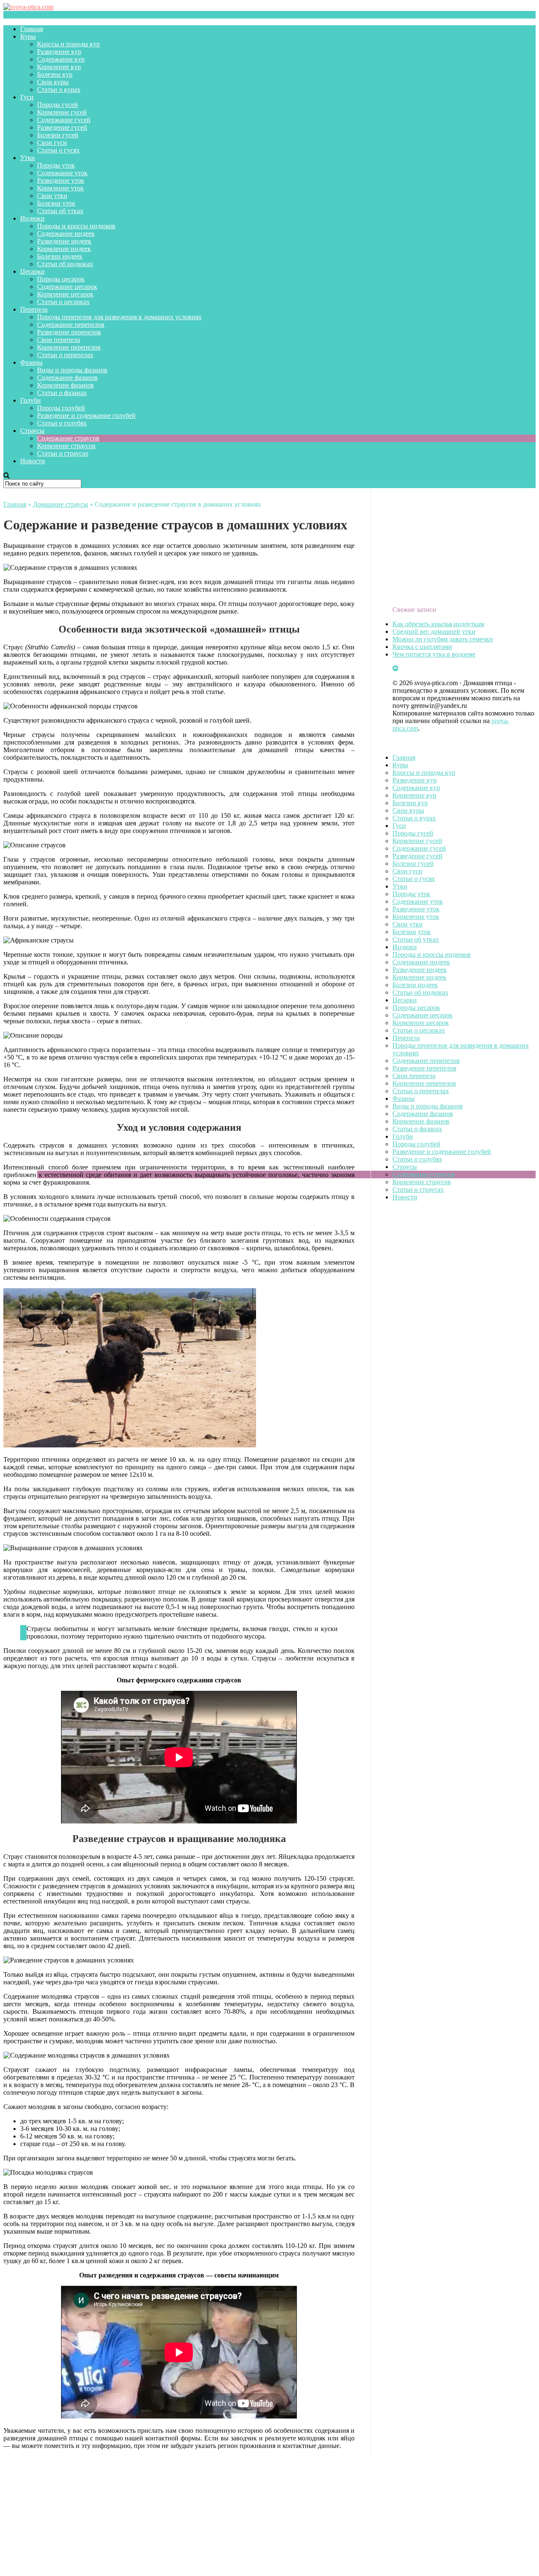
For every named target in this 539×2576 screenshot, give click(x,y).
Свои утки (52, 196)
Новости (33, 461)
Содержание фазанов (67, 378)
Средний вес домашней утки (434, 631)
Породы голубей (61, 408)
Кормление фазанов (65, 385)
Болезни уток (56, 203)
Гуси (27, 97)
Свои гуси (52, 143)
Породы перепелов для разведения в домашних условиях (119, 317)
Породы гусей (57, 105)
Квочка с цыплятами (422, 647)
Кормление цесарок (65, 294)
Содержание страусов (68, 438)
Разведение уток (61, 180)
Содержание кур (61, 59)
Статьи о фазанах (62, 393)
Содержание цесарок (67, 287)
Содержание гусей (64, 120)
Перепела (34, 309)
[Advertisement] (256, 2515)
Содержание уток (62, 173)
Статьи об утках (60, 211)
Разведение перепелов (69, 332)
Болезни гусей (58, 135)
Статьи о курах (59, 89)
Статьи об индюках (65, 264)
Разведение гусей (62, 127)
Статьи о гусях (58, 150)
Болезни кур (55, 74)
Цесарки (32, 271)
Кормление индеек (64, 249)
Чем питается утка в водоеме (434, 654)
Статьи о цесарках (63, 302)
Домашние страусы (60, 504)
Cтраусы (32, 431)
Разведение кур (59, 52)
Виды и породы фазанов (72, 370)
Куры (28, 36)
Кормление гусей (62, 112)
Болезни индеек (60, 256)
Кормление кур (59, 67)
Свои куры (53, 82)
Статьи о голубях (62, 423)
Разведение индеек (64, 241)
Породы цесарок (61, 279)
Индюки (32, 218)
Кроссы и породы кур (68, 44)
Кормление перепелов (69, 347)
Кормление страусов (66, 446)
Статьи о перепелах (65, 355)
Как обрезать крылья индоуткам (438, 624)
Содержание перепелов (71, 324)
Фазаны (31, 362)
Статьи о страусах (63, 453)
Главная (32, 29)
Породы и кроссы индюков (76, 226)
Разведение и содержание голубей (86, 415)
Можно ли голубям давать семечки (443, 639)
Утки (28, 158)
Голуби (31, 400)
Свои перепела (59, 340)
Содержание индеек (66, 234)
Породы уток (56, 165)
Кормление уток (60, 188)
